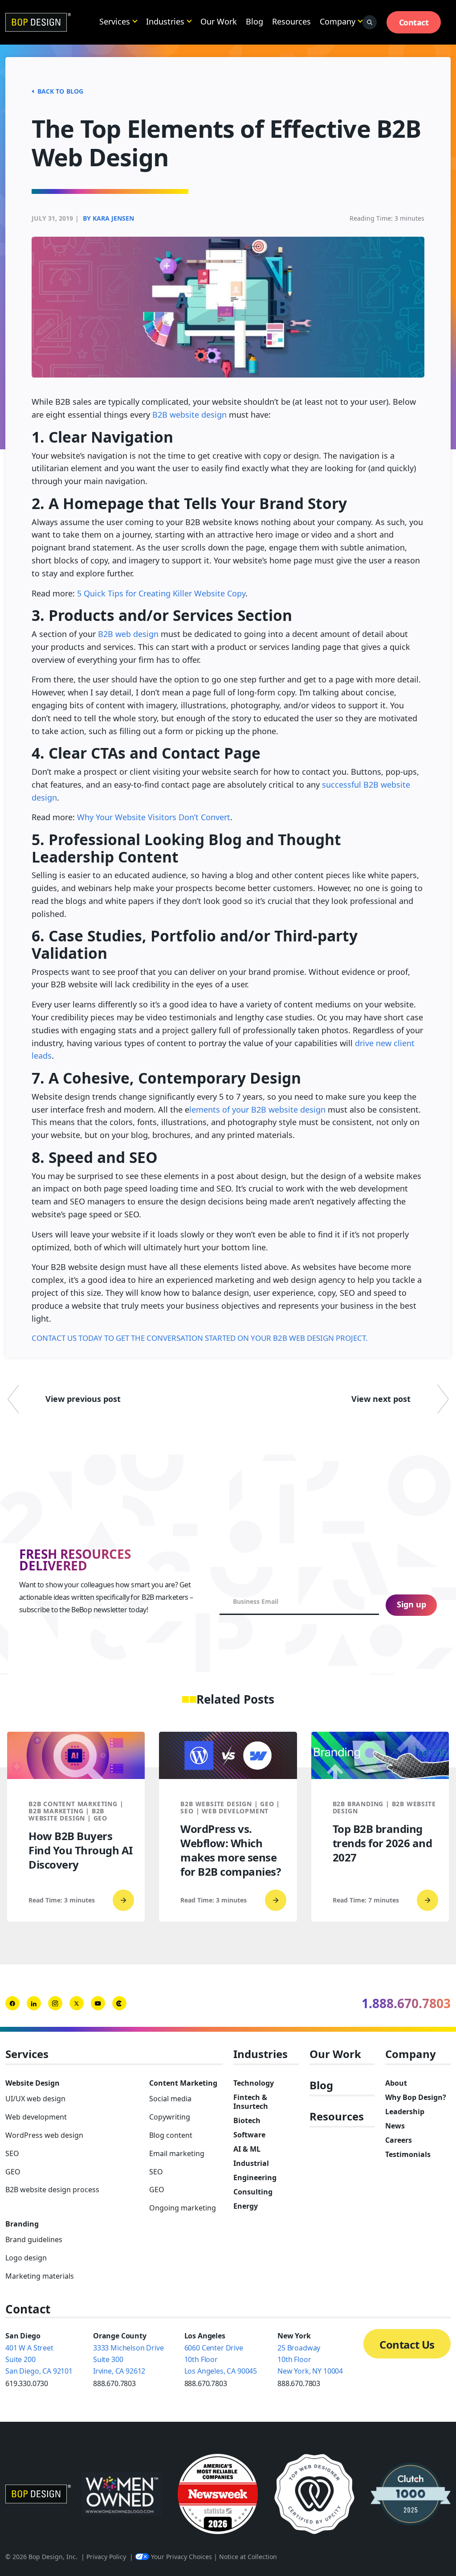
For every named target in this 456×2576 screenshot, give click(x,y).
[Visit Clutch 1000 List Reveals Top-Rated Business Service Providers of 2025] (411, 2494)
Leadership (405, 2112)
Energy (246, 2206)
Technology (254, 2083)
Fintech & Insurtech (251, 2102)
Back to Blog (60, 91)
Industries (165, 21)
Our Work (219, 21)
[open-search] (370, 22)
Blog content (171, 2135)
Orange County (120, 2336)
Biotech (247, 2120)
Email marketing (177, 2153)
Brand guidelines (34, 2239)
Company (338, 21)
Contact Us (407, 2344)
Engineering (255, 2177)
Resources (291, 21)
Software (249, 2135)
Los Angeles (205, 2336)
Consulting (253, 2192)
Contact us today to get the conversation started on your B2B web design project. (200, 1338)
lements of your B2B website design (257, 1109)
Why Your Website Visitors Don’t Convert (154, 817)
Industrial (251, 2163)
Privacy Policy (106, 2557)
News (395, 2126)
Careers (399, 2140)
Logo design (26, 2258)
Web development (36, 2117)
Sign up (411, 1604)
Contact (414, 22)
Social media (170, 2099)
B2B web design (128, 634)
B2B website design (189, 415)
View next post (381, 1399)
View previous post (83, 1399)
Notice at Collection (248, 2557)
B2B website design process (52, 2190)
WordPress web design (44, 2135)
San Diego (23, 2336)
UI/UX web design (35, 2099)
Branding (22, 2224)
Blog (254, 21)
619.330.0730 (27, 2383)
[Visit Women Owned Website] (122, 2494)
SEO (12, 2153)
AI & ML (247, 2149)
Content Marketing (183, 2083)
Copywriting (170, 2117)
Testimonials (408, 2154)
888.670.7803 (114, 2383)
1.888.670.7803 (406, 2003)
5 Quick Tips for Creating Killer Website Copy (161, 593)
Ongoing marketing (183, 2208)
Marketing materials (40, 2276)
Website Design (33, 2083)
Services (115, 21)
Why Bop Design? (416, 2097)
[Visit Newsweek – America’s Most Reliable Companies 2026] (218, 2494)
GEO (13, 2172)
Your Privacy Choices (181, 2557)
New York (294, 2336)
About (396, 2083)
